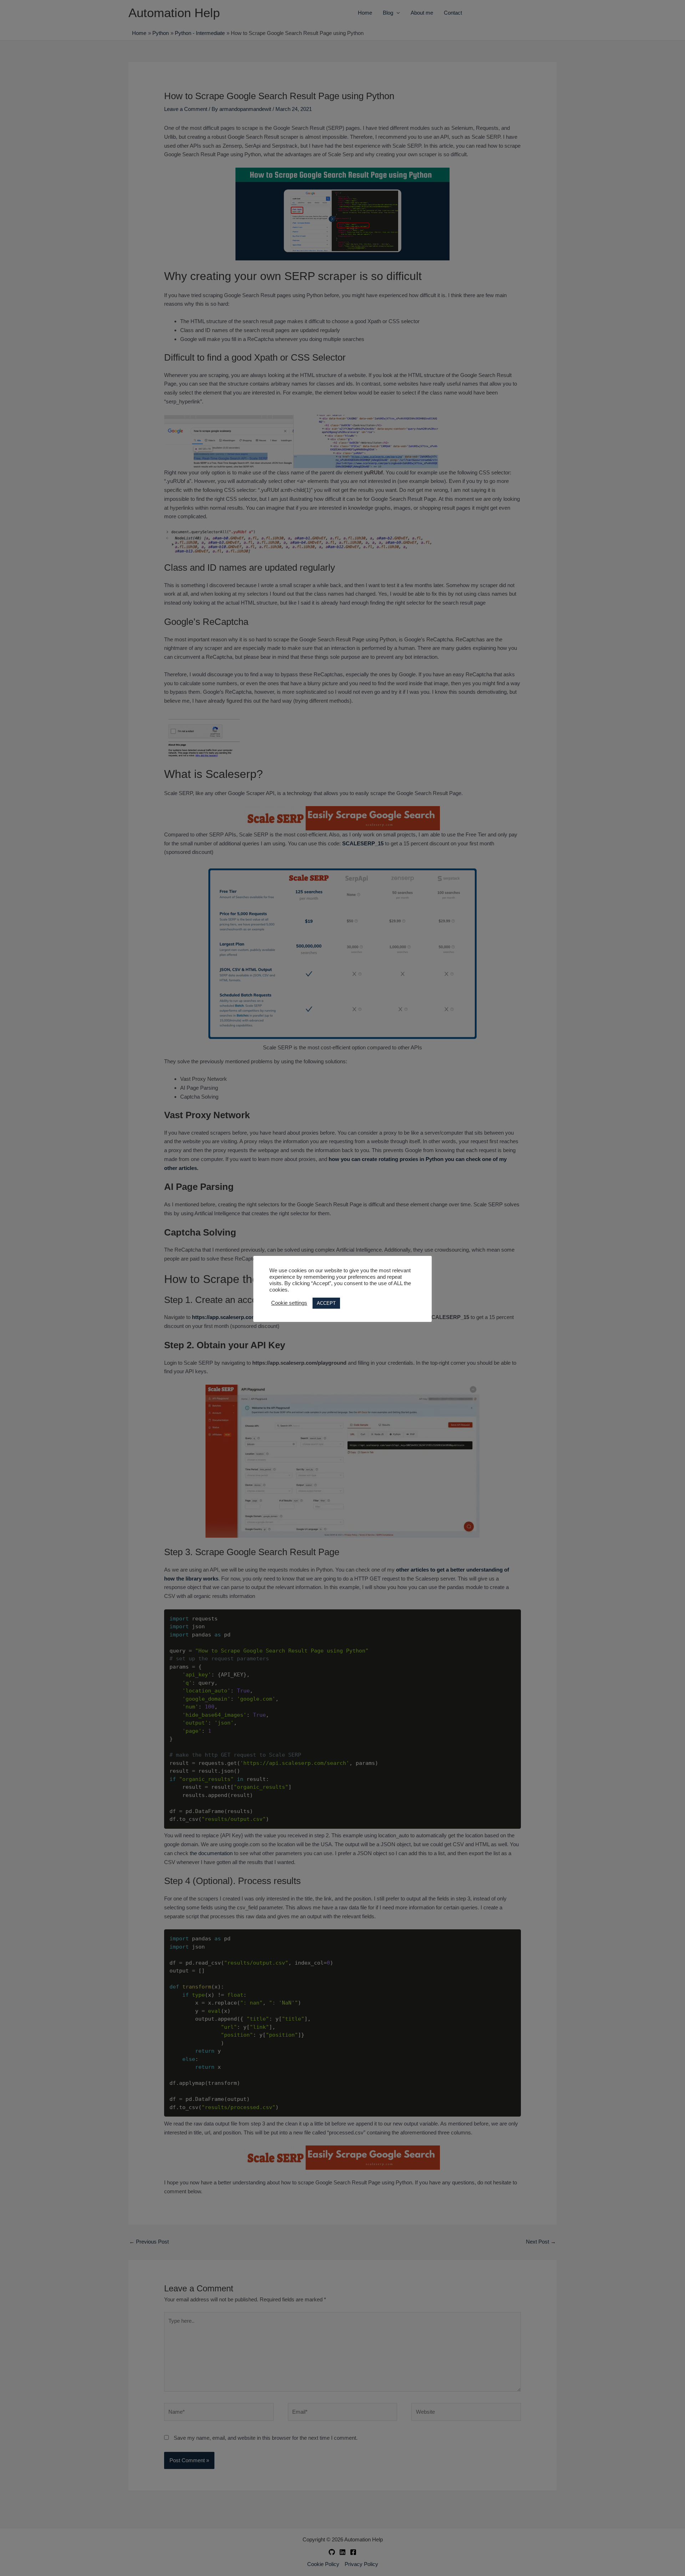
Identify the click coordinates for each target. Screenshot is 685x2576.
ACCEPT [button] (326, 1303)
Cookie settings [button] (289, 1303)
